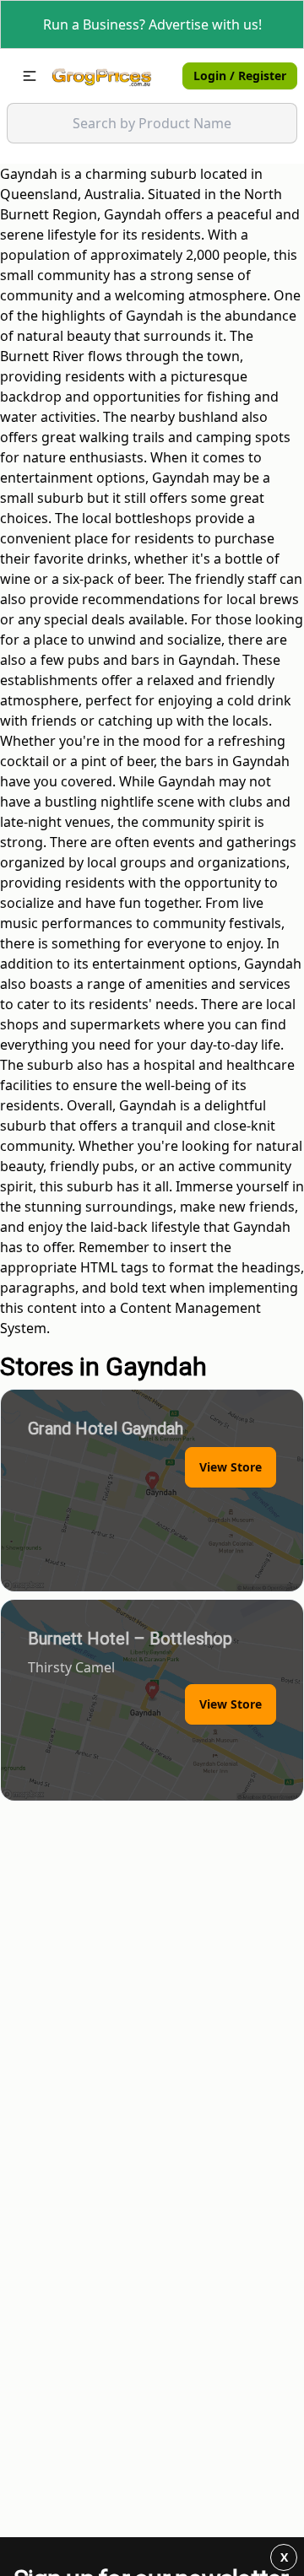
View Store (231, 1467)
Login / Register (240, 76)
